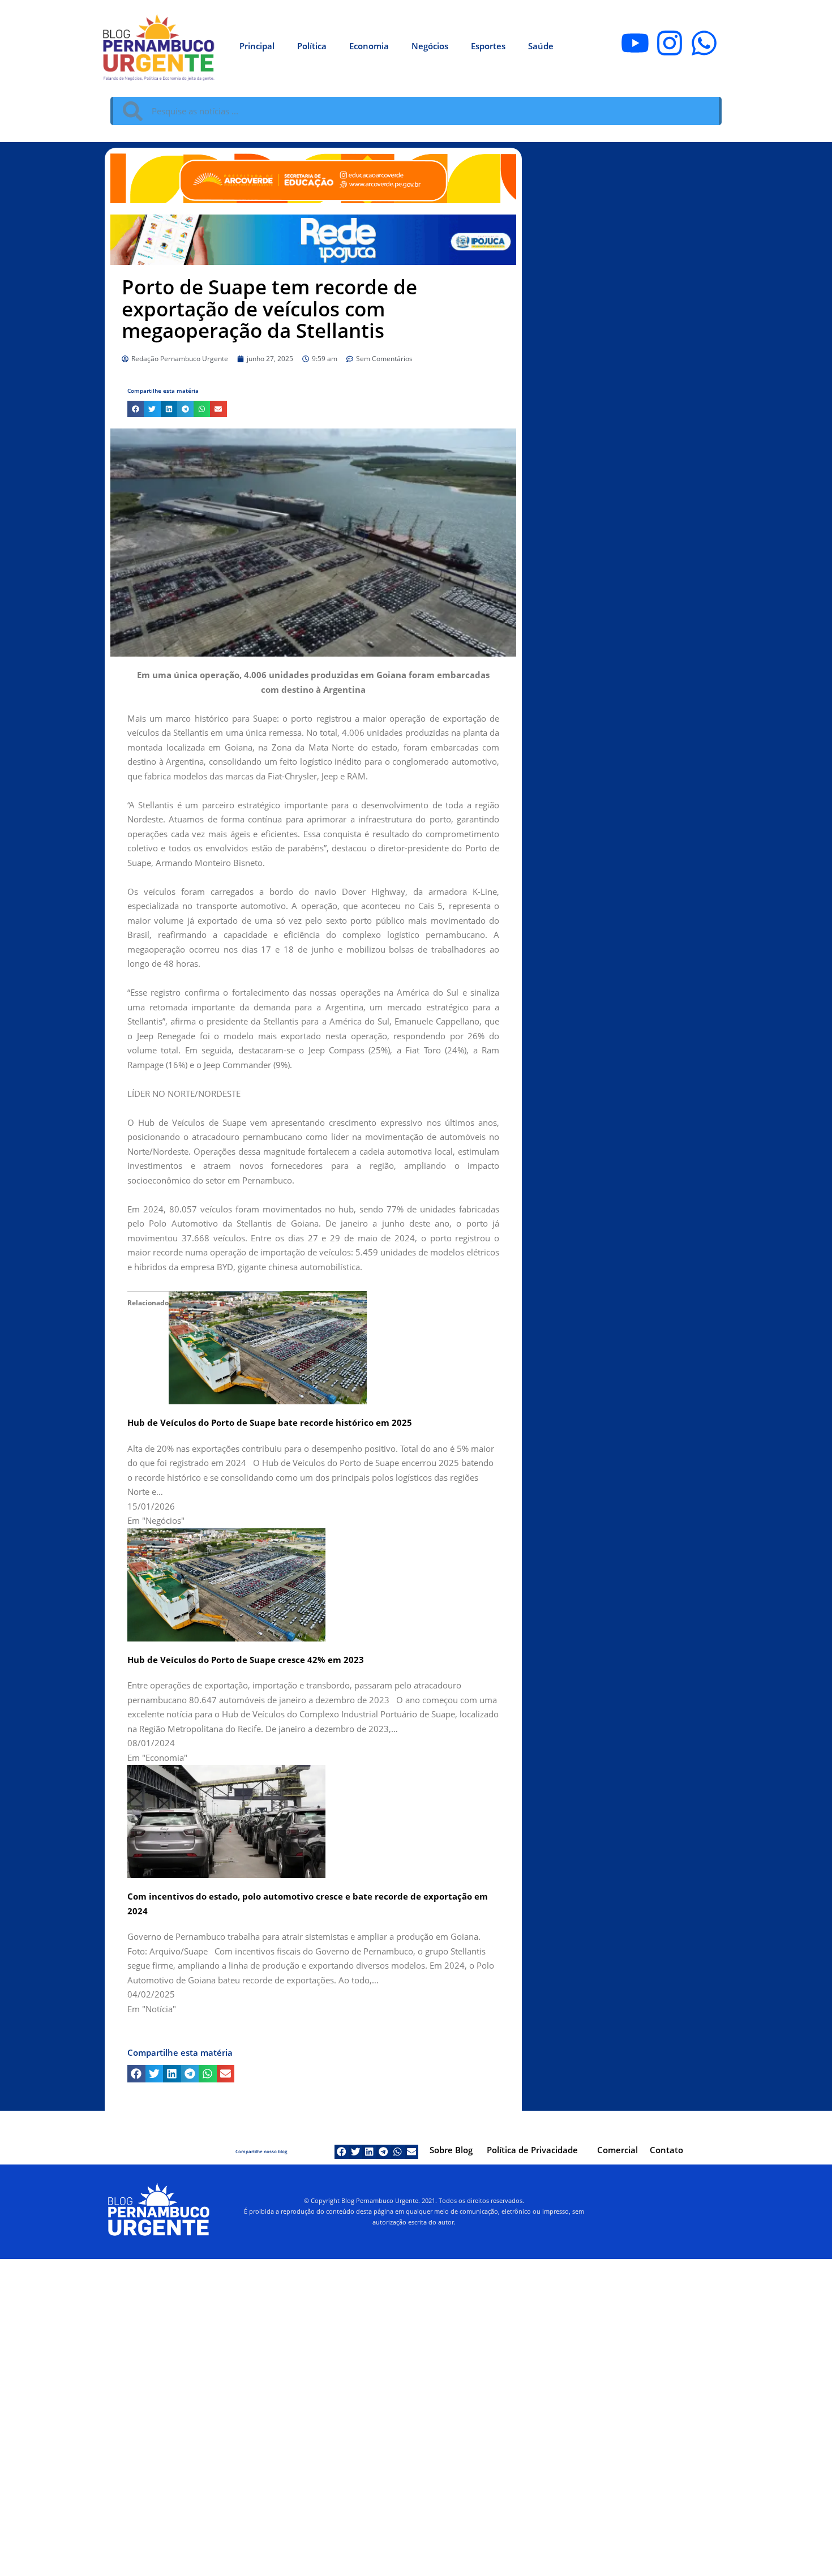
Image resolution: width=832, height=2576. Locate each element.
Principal (257, 46)
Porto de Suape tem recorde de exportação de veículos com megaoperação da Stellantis (269, 308)
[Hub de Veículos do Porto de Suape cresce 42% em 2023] (226, 1584)
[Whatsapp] (704, 43)
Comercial (617, 2150)
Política (312, 46)
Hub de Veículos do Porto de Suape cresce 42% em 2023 (246, 1660)
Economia (369, 46)
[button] (136, 409)
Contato (666, 2150)
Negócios (430, 46)
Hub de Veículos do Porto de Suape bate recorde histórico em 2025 (270, 1422)
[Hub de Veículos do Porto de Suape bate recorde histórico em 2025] (268, 1347)
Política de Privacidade (532, 2150)
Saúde (541, 46)
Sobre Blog (451, 2150)
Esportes (488, 46)
